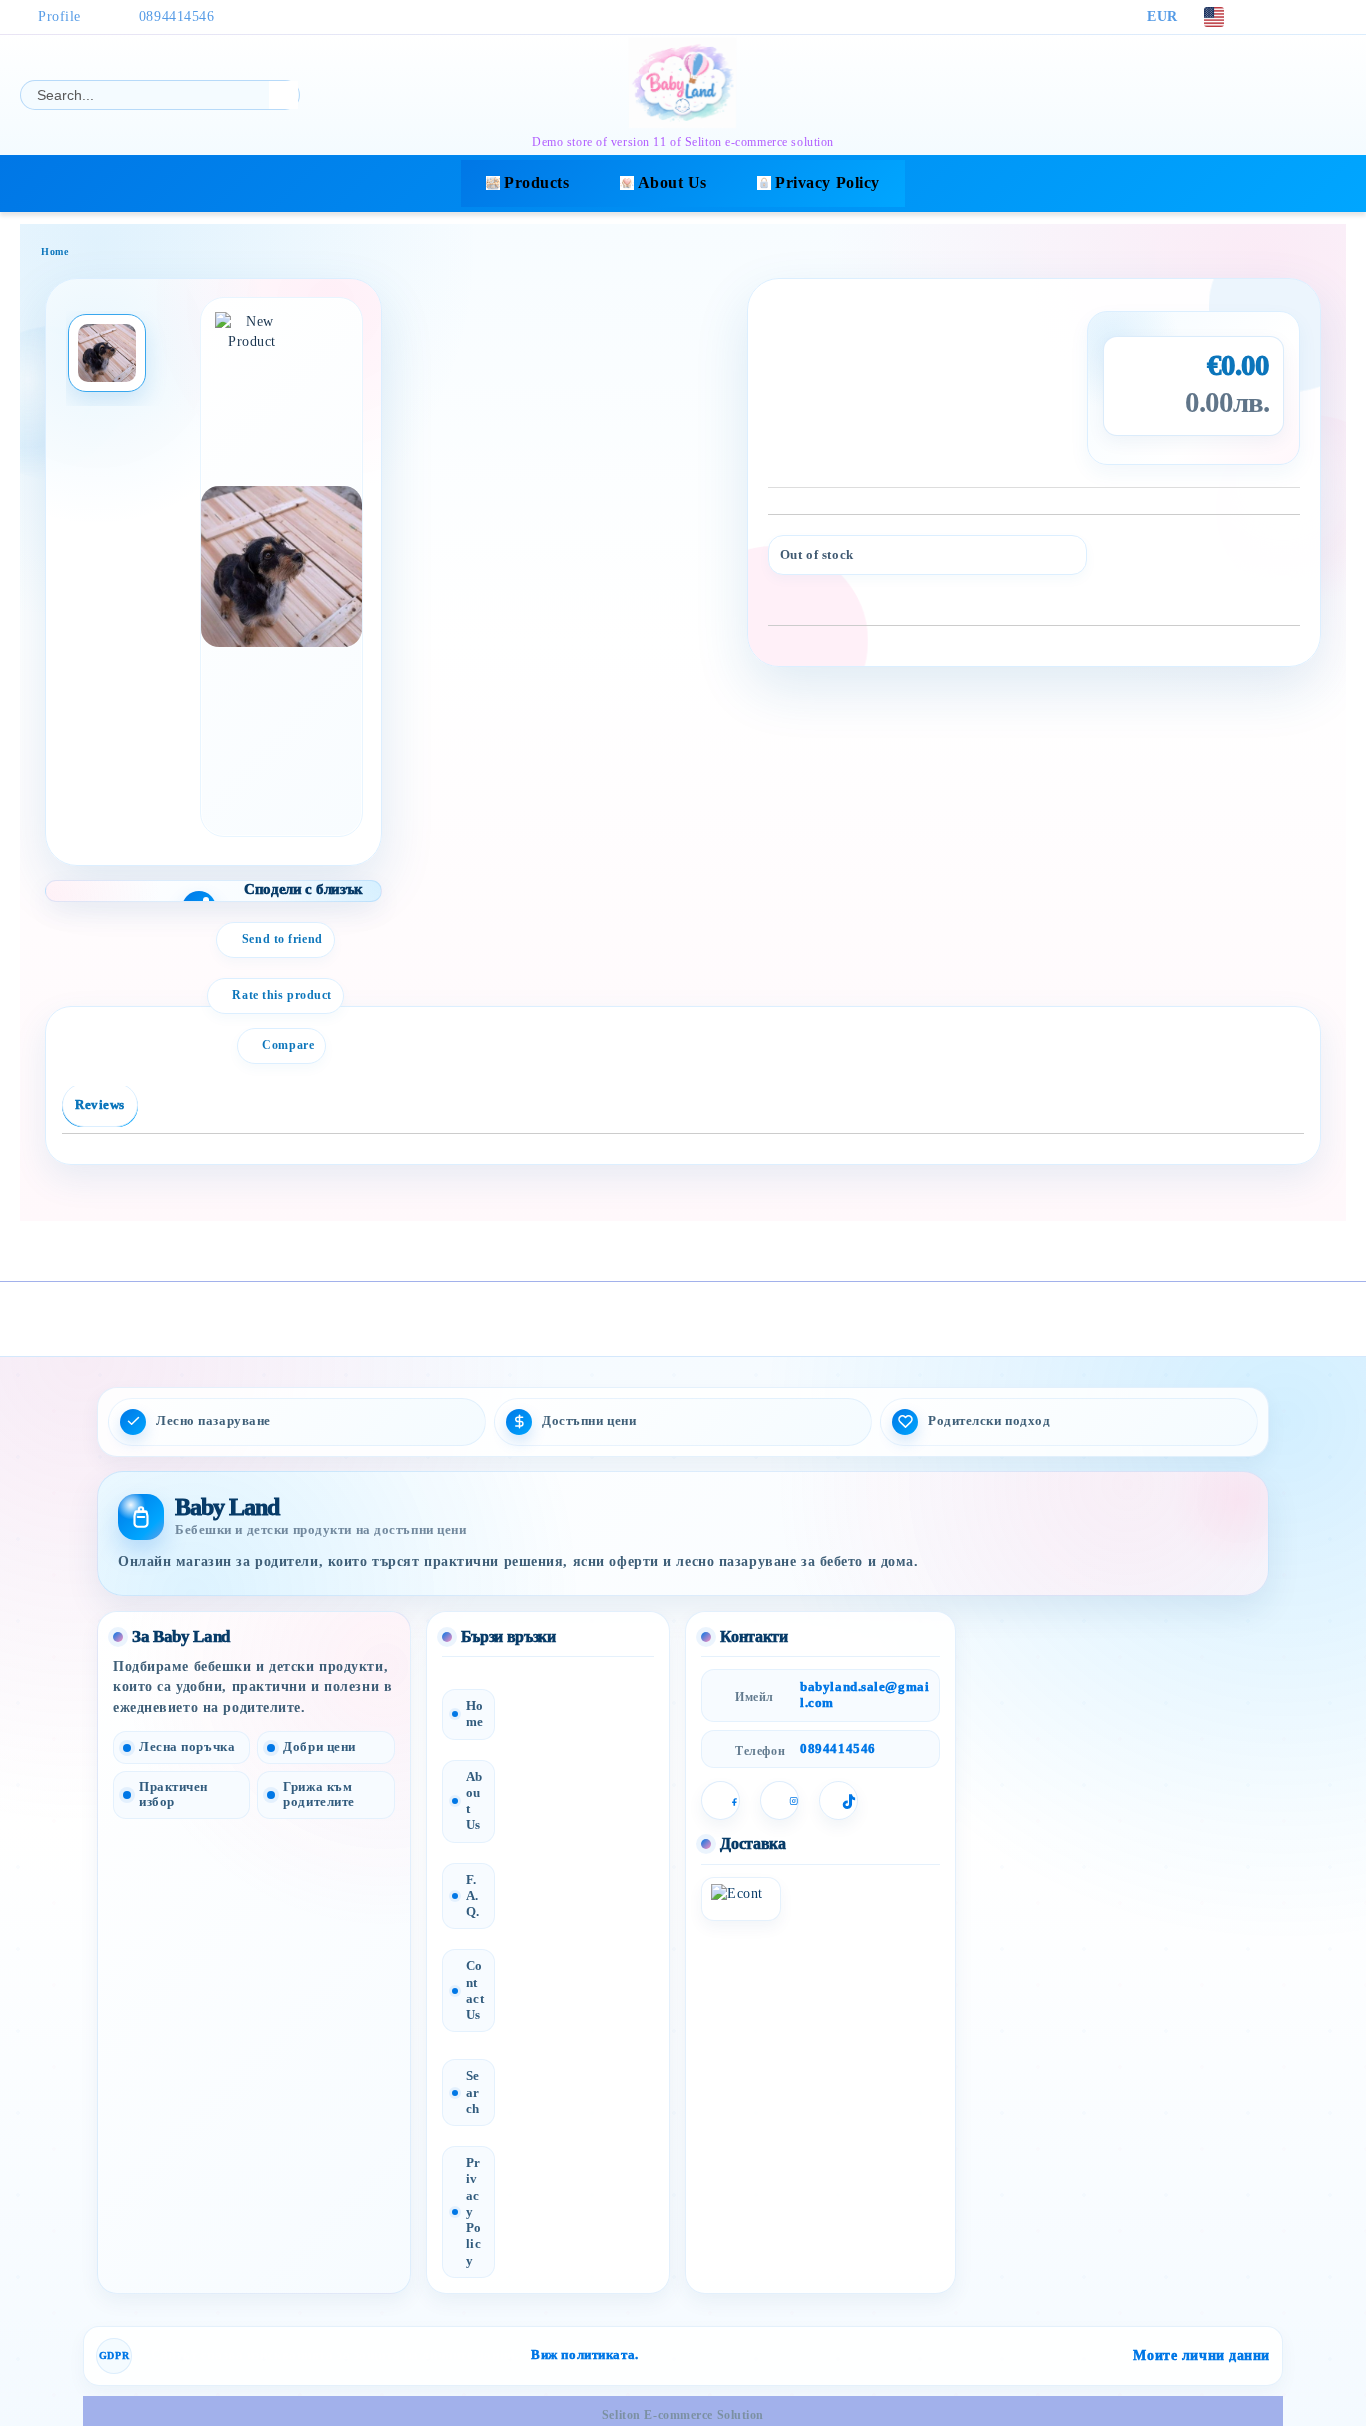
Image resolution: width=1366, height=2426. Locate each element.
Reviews (100, 1104)
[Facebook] (1275, 17)
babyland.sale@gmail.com (864, 1694)
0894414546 (177, 16)
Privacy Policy (827, 182)
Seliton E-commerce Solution (683, 2415)
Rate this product (282, 995)
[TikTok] (1335, 17)
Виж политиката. (584, 2355)
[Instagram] (1305, 17)
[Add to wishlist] (1285, 560)
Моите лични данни (1201, 2355)
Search (473, 2092)
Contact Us (475, 1990)
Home (54, 251)
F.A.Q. (473, 1895)
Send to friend (282, 939)
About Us (672, 182)
